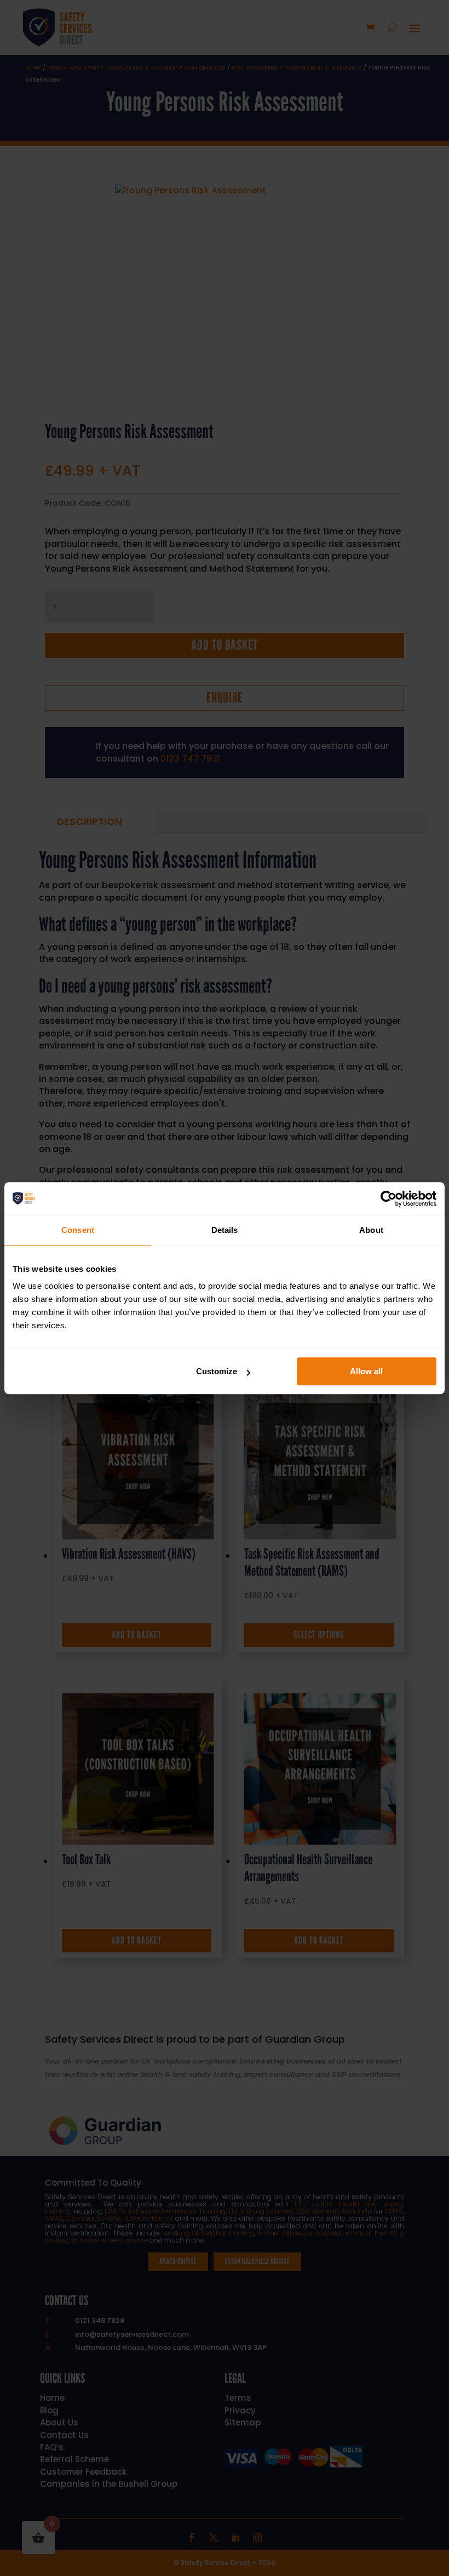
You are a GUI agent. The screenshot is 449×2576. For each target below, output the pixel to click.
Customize (217, 1371)
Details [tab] (225, 1230)
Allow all (366, 1371)
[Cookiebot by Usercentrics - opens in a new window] (388, 1198)
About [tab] (371, 1230)
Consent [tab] (78, 1230)
